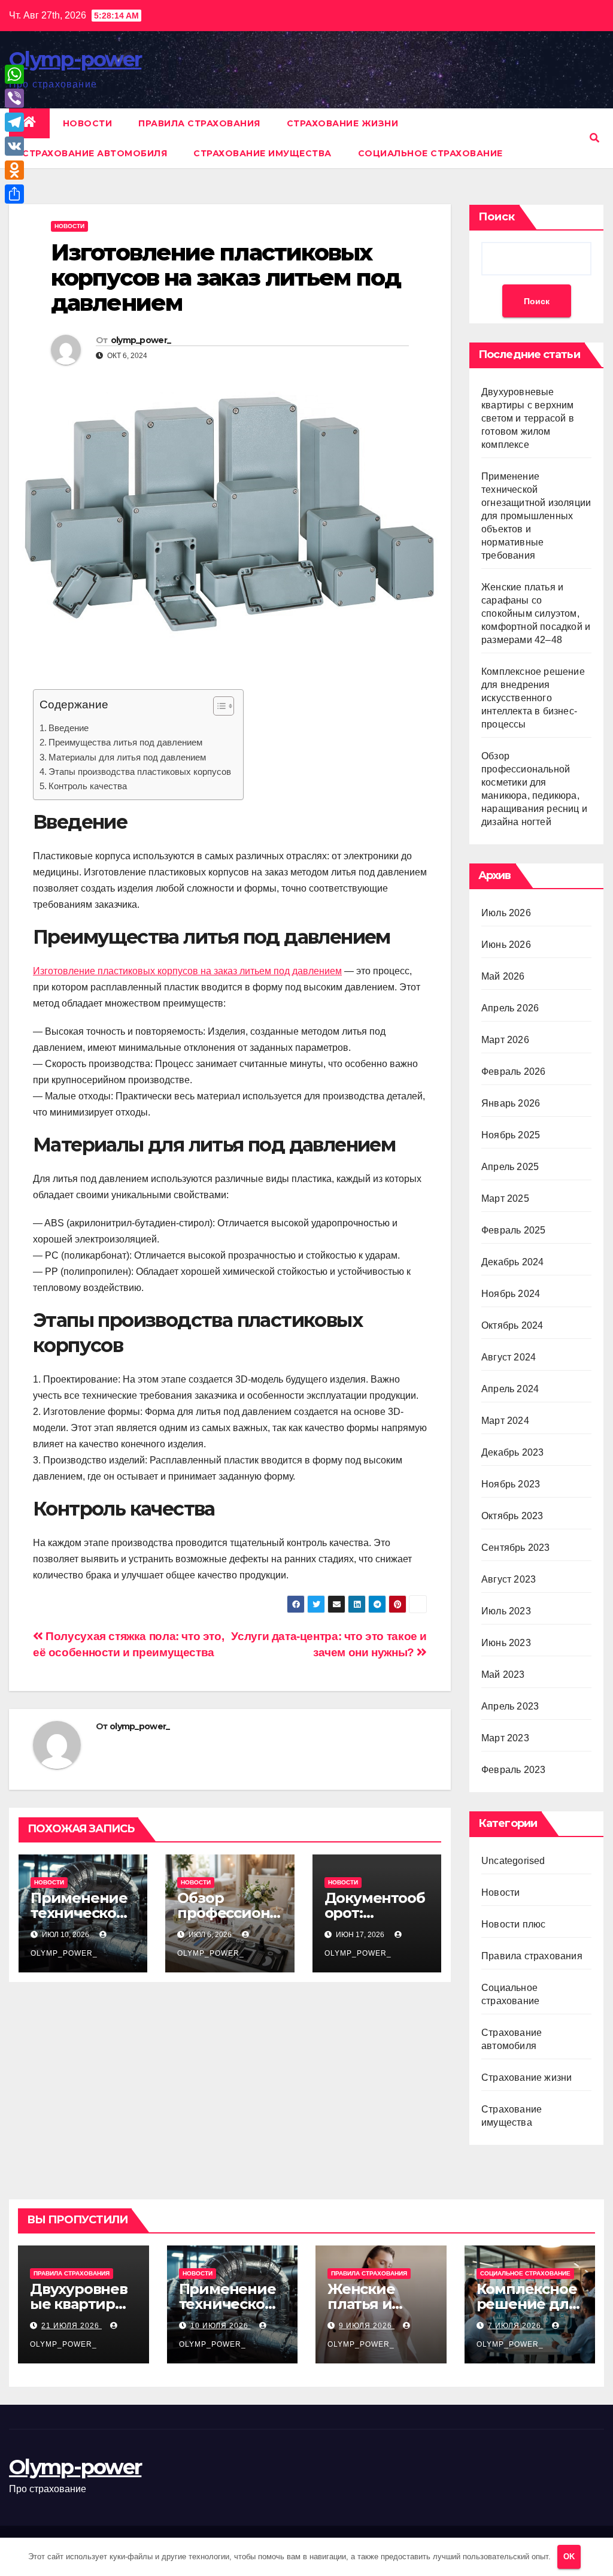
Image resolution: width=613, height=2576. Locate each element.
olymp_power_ (141, 340)
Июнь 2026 (506, 945)
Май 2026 (503, 976)
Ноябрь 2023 (511, 1484)
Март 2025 (505, 1198)
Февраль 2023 (513, 1770)
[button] (594, 138)
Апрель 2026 (510, 1008)
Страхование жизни (343, 123)
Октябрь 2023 (512, 1516)
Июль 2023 (506, 1611)
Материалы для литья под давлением (127, 757)
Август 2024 (509, 1357)
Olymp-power (75, 59)
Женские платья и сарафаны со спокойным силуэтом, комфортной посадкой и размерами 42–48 (536, 613)
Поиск (497, 217)
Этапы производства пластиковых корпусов (140, 772)
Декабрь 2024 (512, 1262)
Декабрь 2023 (512, 1452)
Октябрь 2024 (512, 1325)
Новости (88, 123)
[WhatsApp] (14, 74)
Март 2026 (505, 1040)
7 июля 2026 (516, 2326)
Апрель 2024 (510, 1389)
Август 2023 (509, 1579)
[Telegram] (14, 122)
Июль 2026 (506, 913)
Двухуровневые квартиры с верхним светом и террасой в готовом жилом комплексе (528, 418)
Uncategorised (513, 1861)
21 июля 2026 (72, 2326)
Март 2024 (505, 1421)
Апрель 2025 (510, 1167)
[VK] (14, 146)
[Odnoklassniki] (14, 170)
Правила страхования (199, 123)
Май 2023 (503, 1675)
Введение (69, 728)
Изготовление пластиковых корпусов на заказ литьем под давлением (187, 971)
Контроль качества (88, 786)
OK (569, 2557)
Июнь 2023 (506, 1643)
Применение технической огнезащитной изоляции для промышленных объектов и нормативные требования (536, 516)
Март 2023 (505, 1738)
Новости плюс (513, 1924)
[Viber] (14, 98)
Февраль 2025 (513, 1230)
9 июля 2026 (367, 2326)
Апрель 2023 (510, 1706)
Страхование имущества (263, 153)
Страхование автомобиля (95, 153)
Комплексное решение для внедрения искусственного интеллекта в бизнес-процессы (533, 698)
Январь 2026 (511, 1103)
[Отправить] (14, 194)
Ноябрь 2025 (511, 1135)
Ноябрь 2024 (511, 1294)
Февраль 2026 (513, 1072)
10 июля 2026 (221, 2326)
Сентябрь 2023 (516, 1548)
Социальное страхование (430, 153)
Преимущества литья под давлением (125, 742)
